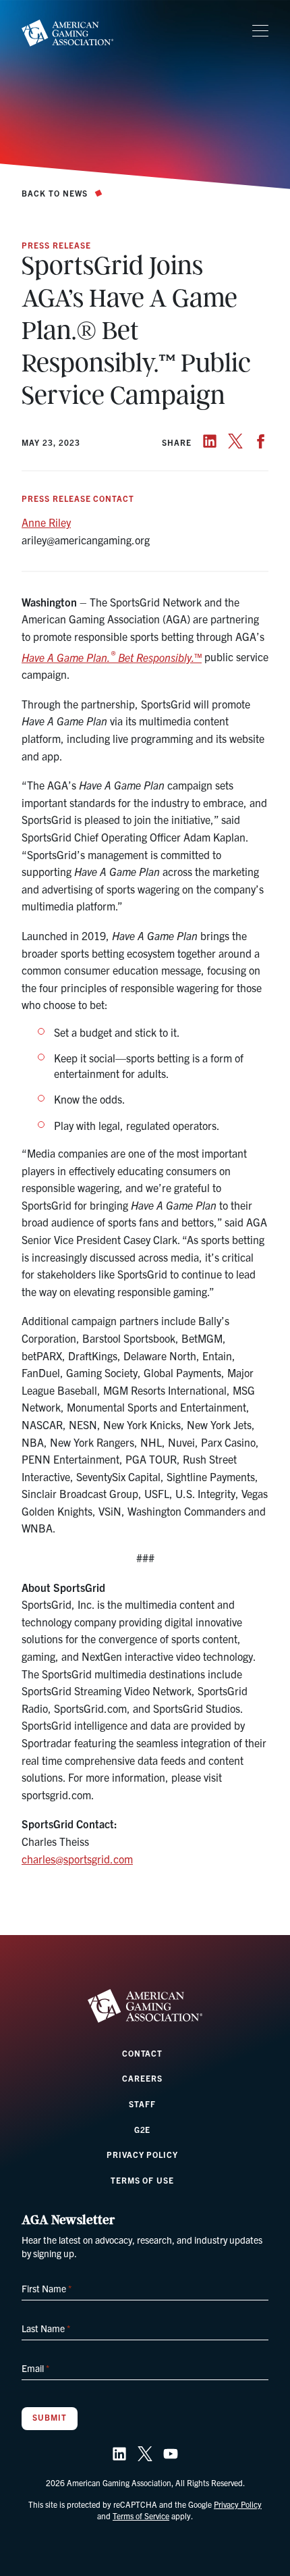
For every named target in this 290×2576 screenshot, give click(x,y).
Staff (142, 2104)
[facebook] (261, 441)
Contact (143, 2053)
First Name (47, 2288)
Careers (142, 2078)
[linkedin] (210, 441)
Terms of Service (141, 2516)
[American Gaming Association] (67, 33)
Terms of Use (143, 2180)
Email (35, 2368)
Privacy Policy (142, 2154)
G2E (143, 2129)
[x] (235, 441)
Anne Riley (46, 522)
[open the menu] (260, 31)
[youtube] (171, 2454)
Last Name (46, 2328)
